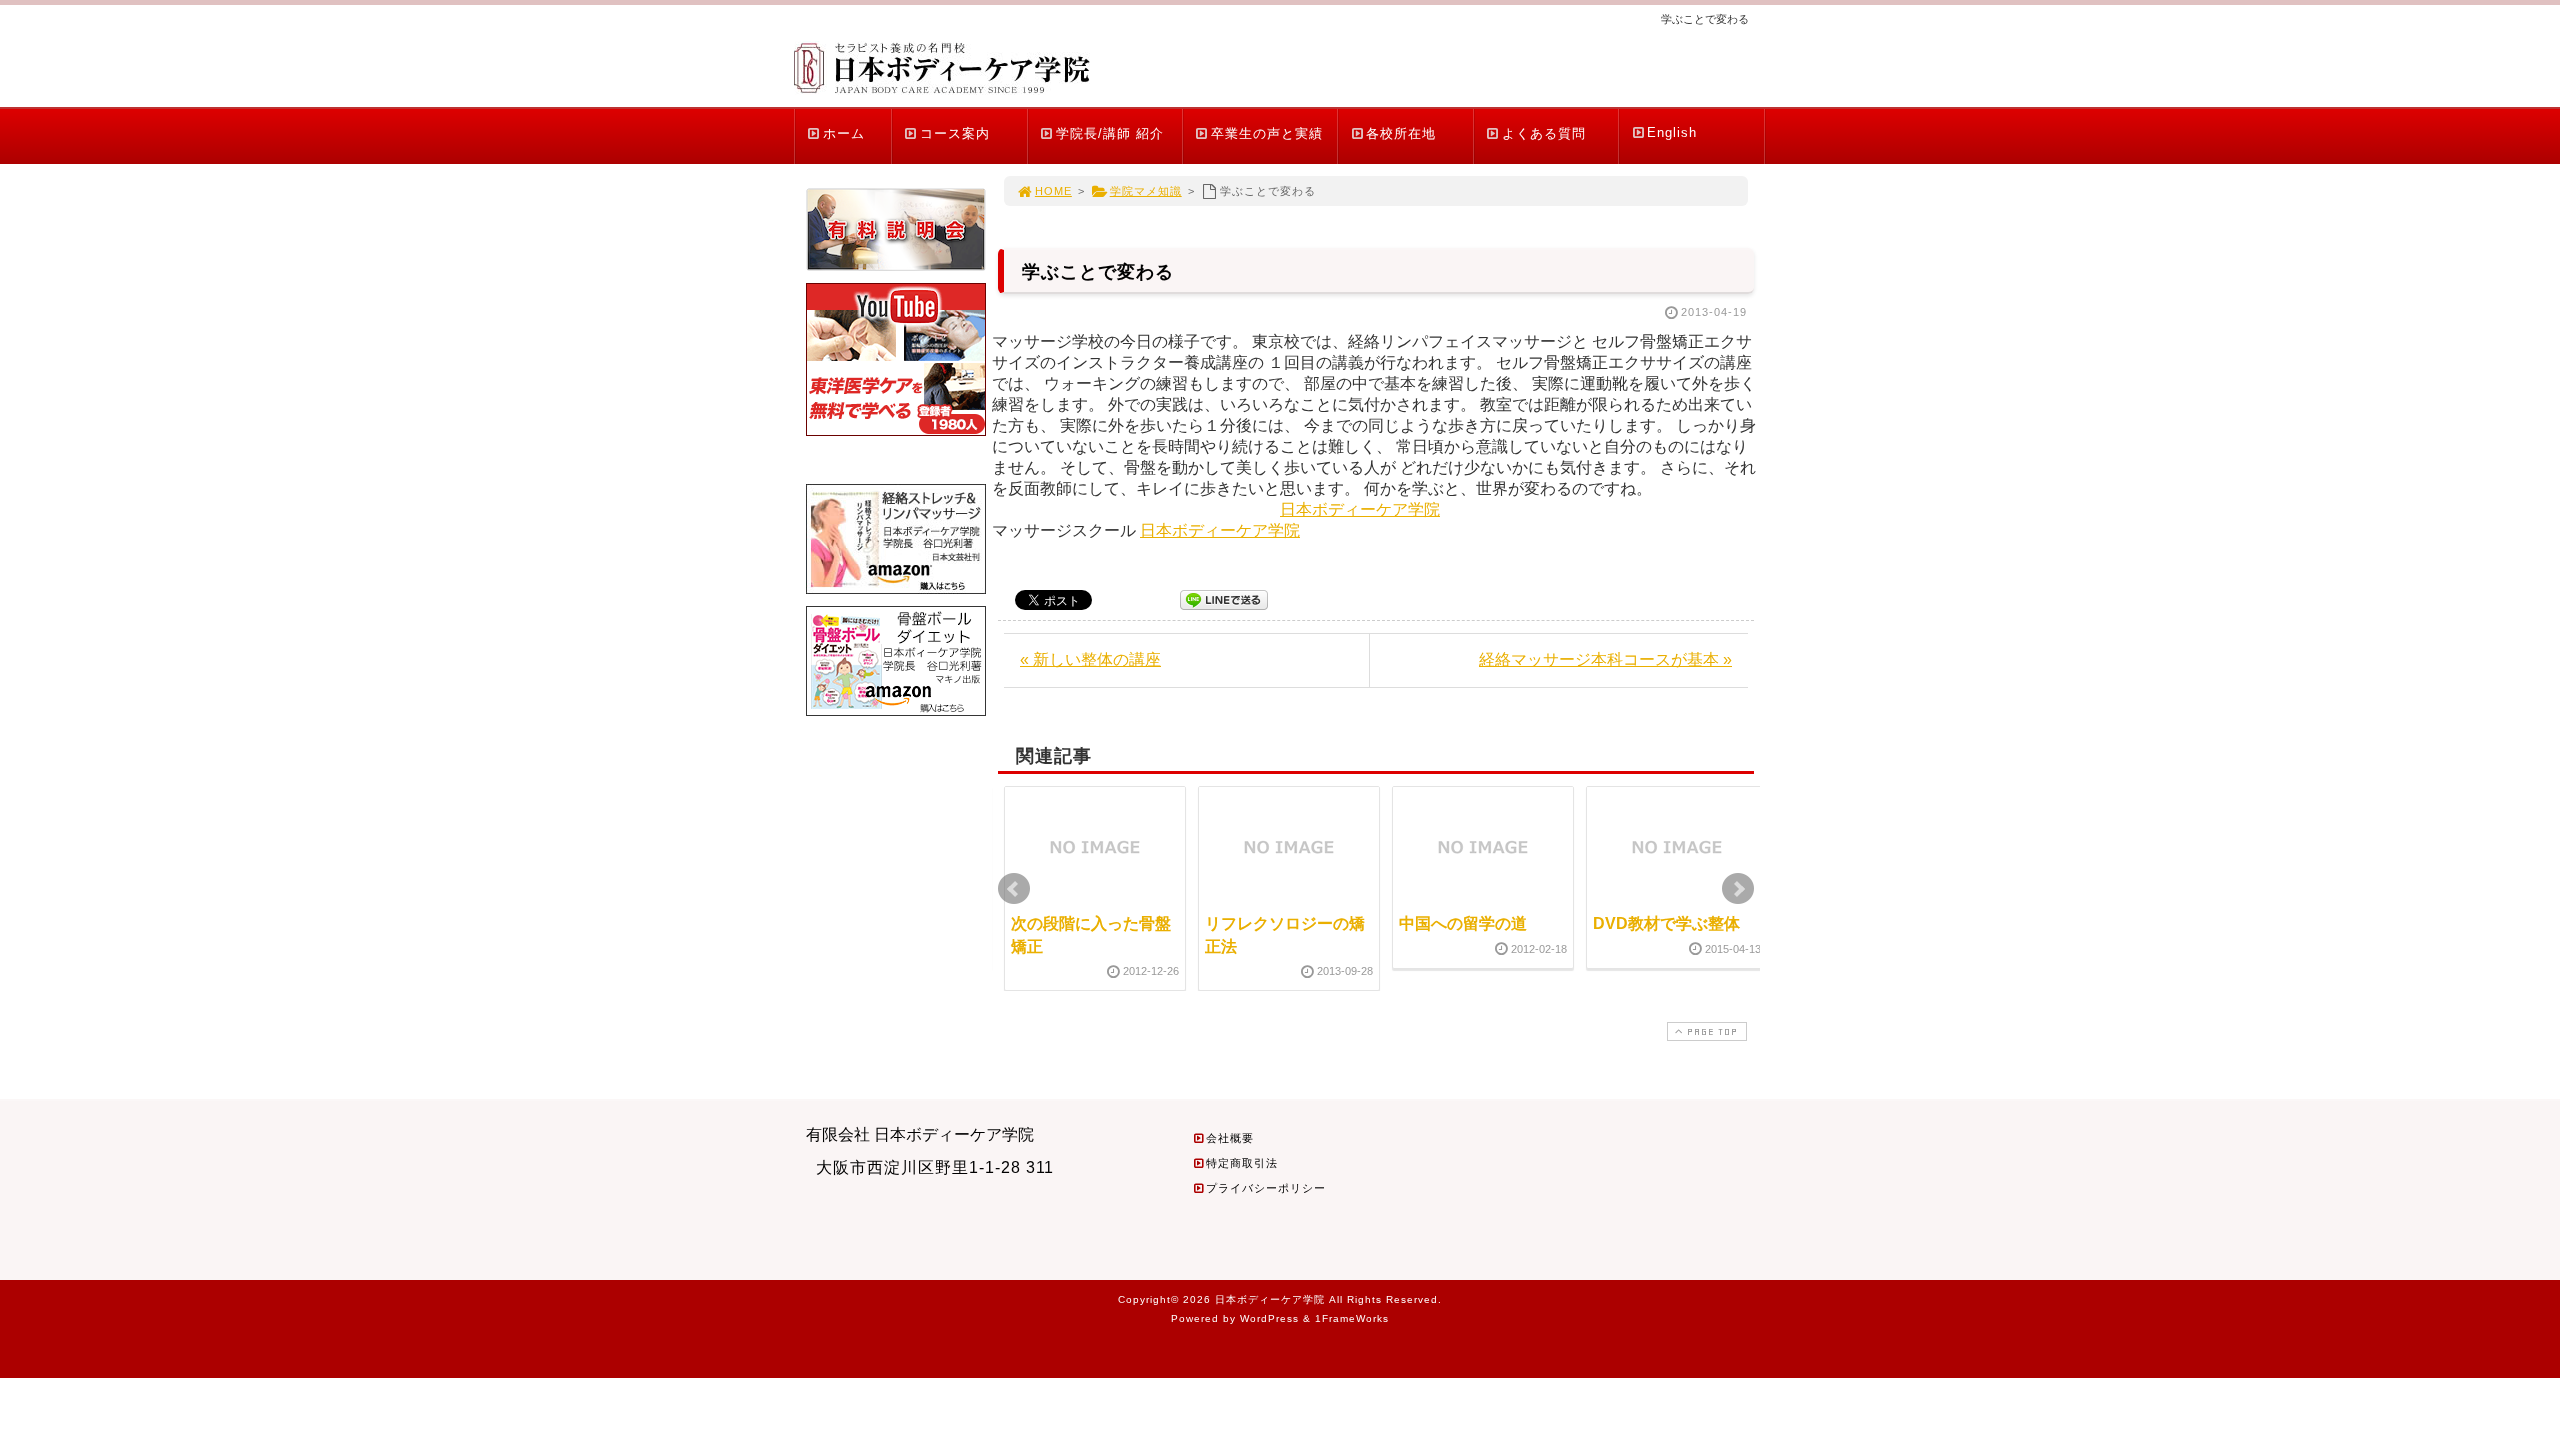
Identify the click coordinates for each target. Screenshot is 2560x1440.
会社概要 (1230, 1138)
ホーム (844, 133)
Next (1738, 889)
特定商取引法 (1242, 1163)
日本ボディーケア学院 (1360, 509)
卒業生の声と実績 (1267, 133)
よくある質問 (1544, 133)
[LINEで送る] (1224, 598)
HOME (1053, 191)
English (1672, 132)
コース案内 (955, 133)
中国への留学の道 (1463, 923)
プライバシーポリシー (1266, 1188)
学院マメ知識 (1146, 191)
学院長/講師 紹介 (1110, 133)
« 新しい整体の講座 (1090, 659)
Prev (1014, 889)
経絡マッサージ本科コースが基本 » (1605, 659)
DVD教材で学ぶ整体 (1666, 923)
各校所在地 (1401, 133)
